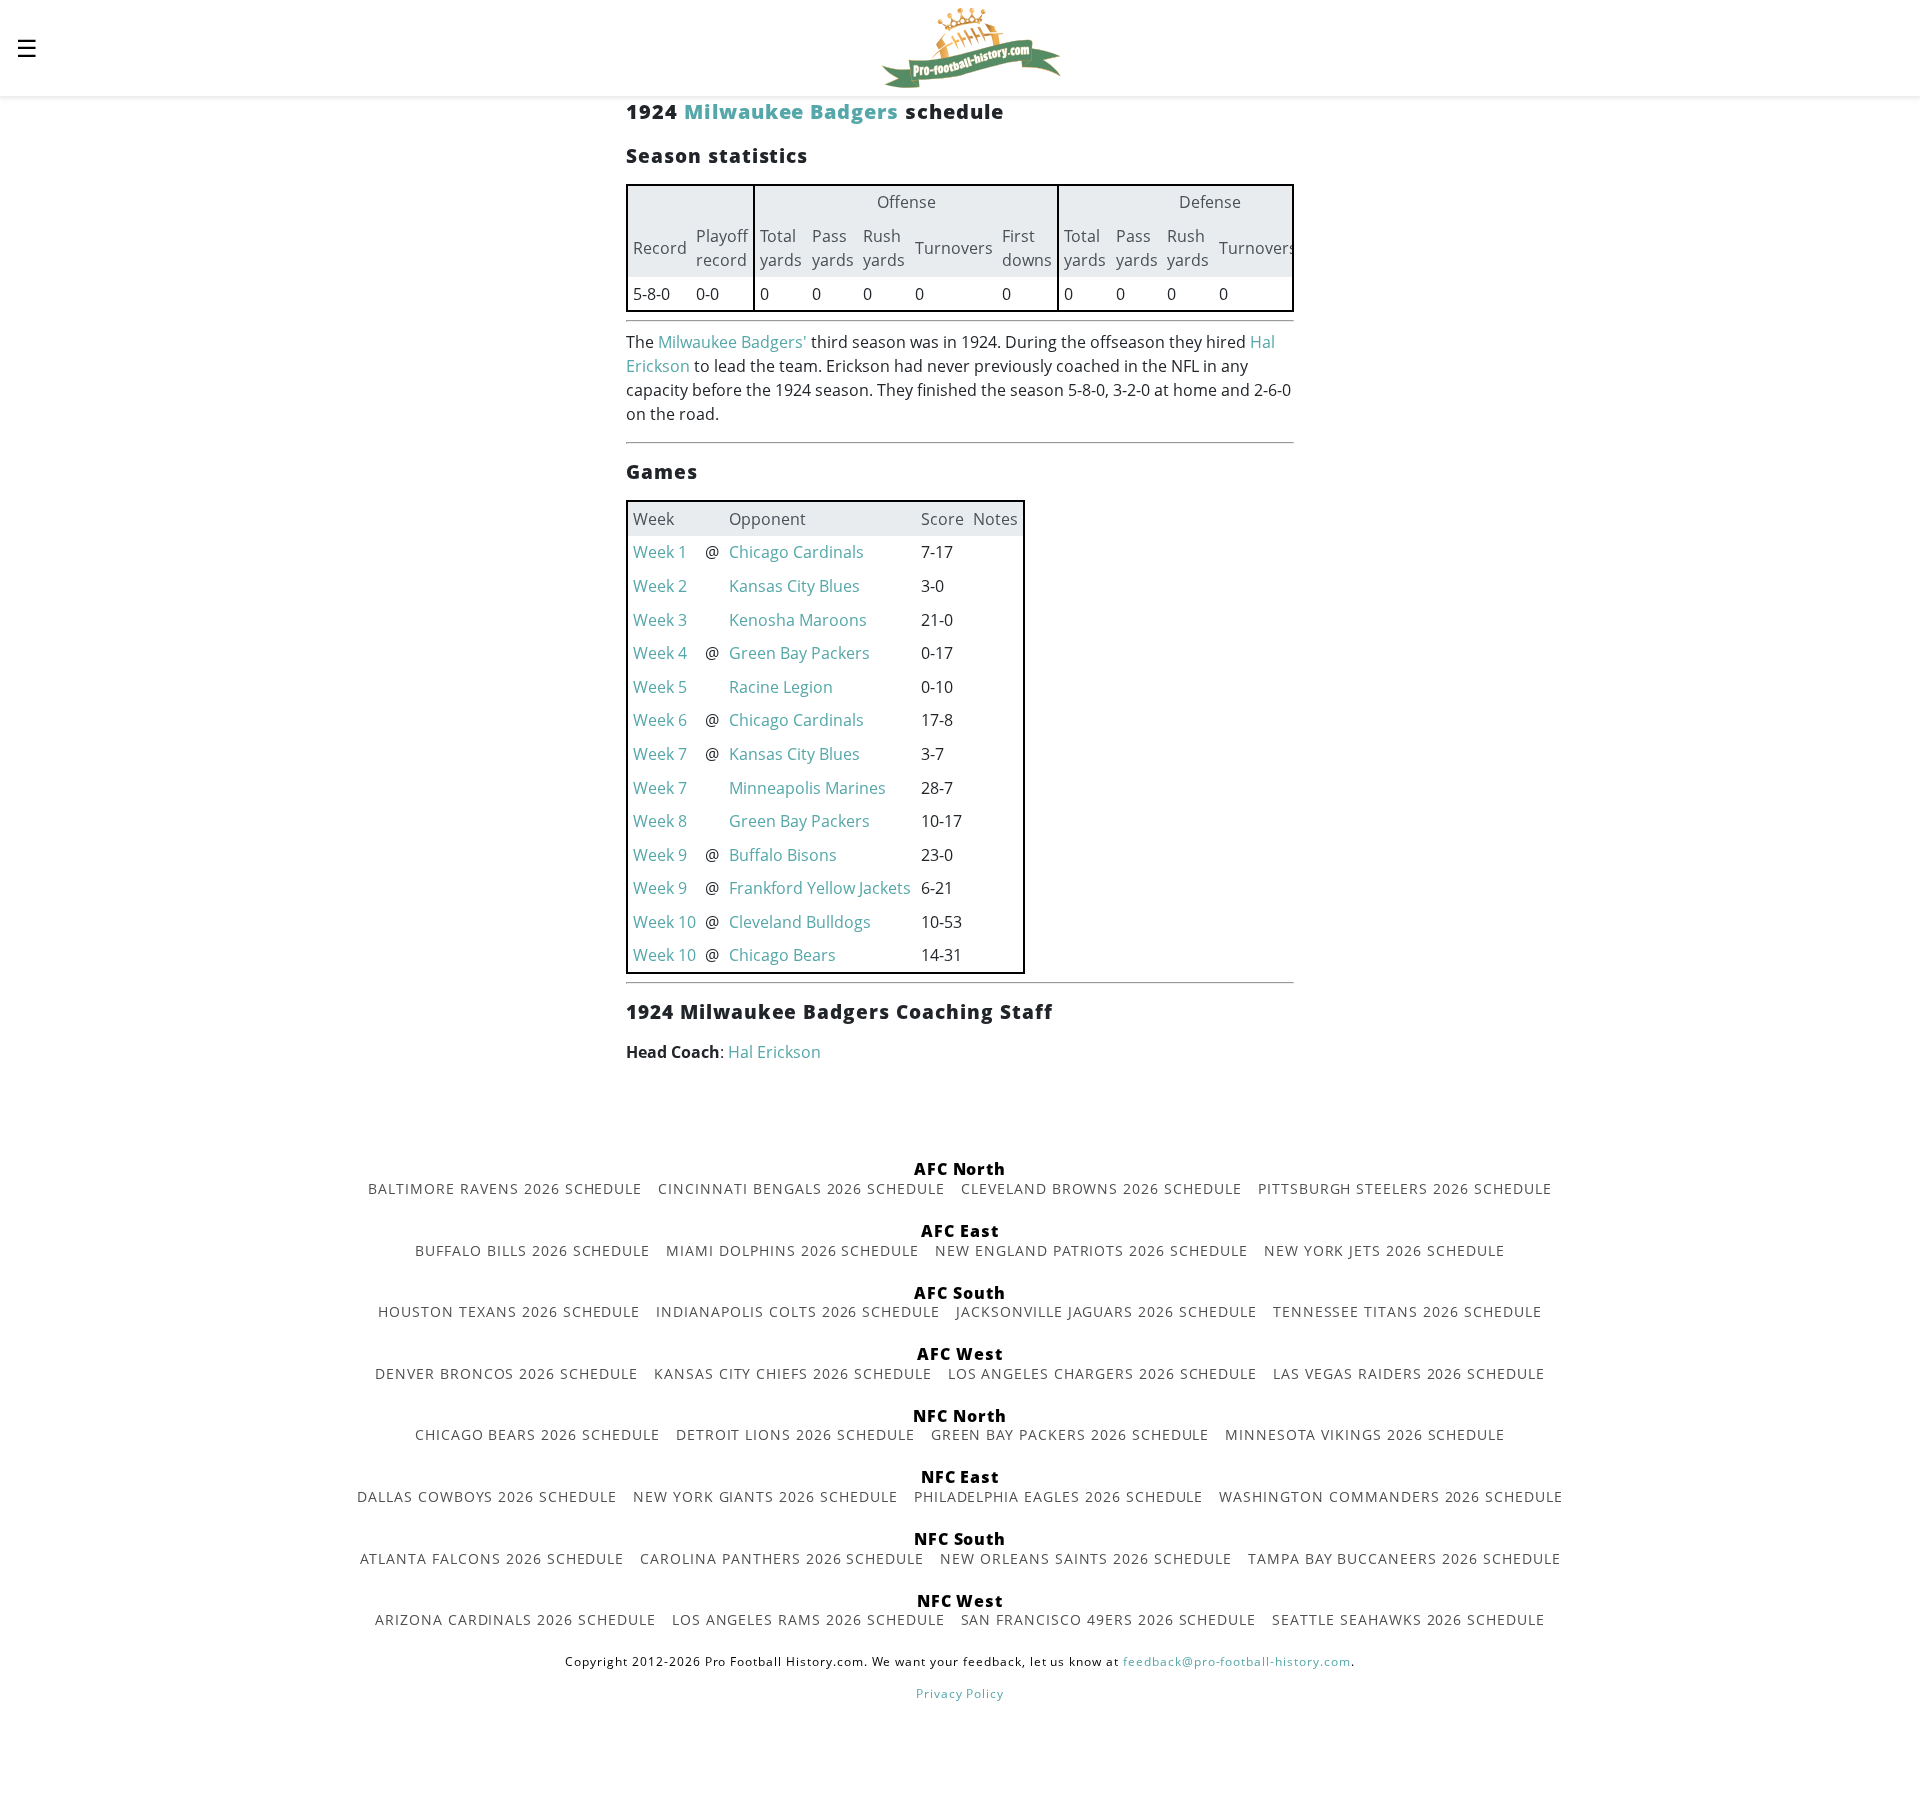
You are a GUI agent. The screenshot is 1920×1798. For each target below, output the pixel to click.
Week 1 (660, 552)
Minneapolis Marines (807, 788)
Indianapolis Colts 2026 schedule (798, 1311)
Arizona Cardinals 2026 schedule (515, 1619)
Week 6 (660, 720)
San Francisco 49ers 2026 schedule (1109, 1619)
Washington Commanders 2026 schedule (1391, 1496)
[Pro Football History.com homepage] (971, 46)
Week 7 (660, 754)
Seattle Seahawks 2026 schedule (1408, 1619)
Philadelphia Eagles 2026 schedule (1059, 1496)
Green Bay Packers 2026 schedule (1070, 1434)
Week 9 (660, 855)
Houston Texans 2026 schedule (509, 1311)
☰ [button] (27, 47)
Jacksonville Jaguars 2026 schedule (1106, 1311)
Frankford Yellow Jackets (820, 888)
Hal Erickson (774, 1052)
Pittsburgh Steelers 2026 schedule (1405, 1188)
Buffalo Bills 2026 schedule (532, 1250)
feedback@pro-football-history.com (1237, 1661)
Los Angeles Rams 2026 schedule (808, 1619)
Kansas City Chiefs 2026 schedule (793, 1373)
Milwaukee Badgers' (732, 342)
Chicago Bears (782, 955)
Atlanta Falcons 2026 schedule (492, 1558)
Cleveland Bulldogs (800, 922)
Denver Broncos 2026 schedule (506, 1373)
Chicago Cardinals (796, 552)
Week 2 (660, 586)
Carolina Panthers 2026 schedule (782, 1558)
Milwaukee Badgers (791, 111)
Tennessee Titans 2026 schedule (1407, 1311)
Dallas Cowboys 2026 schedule (487, 1496)
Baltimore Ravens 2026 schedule (505, 1188)
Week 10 (664, 922)
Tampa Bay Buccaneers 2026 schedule (1404, 1558)
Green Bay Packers (799, 653)
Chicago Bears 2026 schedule (537, 1434)
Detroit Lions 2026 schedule (795, 1434)
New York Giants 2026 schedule (765, 1496)
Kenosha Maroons (798, 620)
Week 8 (660, 821)
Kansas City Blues (794, 586)
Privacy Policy (960, 1693)
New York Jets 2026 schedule (1384, 1250)
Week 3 (660, 620)
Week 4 (660, 653)
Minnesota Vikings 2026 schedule (1365, 1434)
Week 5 (660, 687)
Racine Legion (781, 687)
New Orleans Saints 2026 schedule (1086, 1558)
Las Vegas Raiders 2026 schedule (1409, 1373)
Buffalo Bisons (783, 855)
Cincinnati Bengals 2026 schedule (801, 1188)
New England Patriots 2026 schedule (1091, 1250)
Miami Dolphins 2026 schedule (792, 1250)
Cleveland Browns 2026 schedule (1101, 1188)
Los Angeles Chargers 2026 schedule (1103, 1373)
